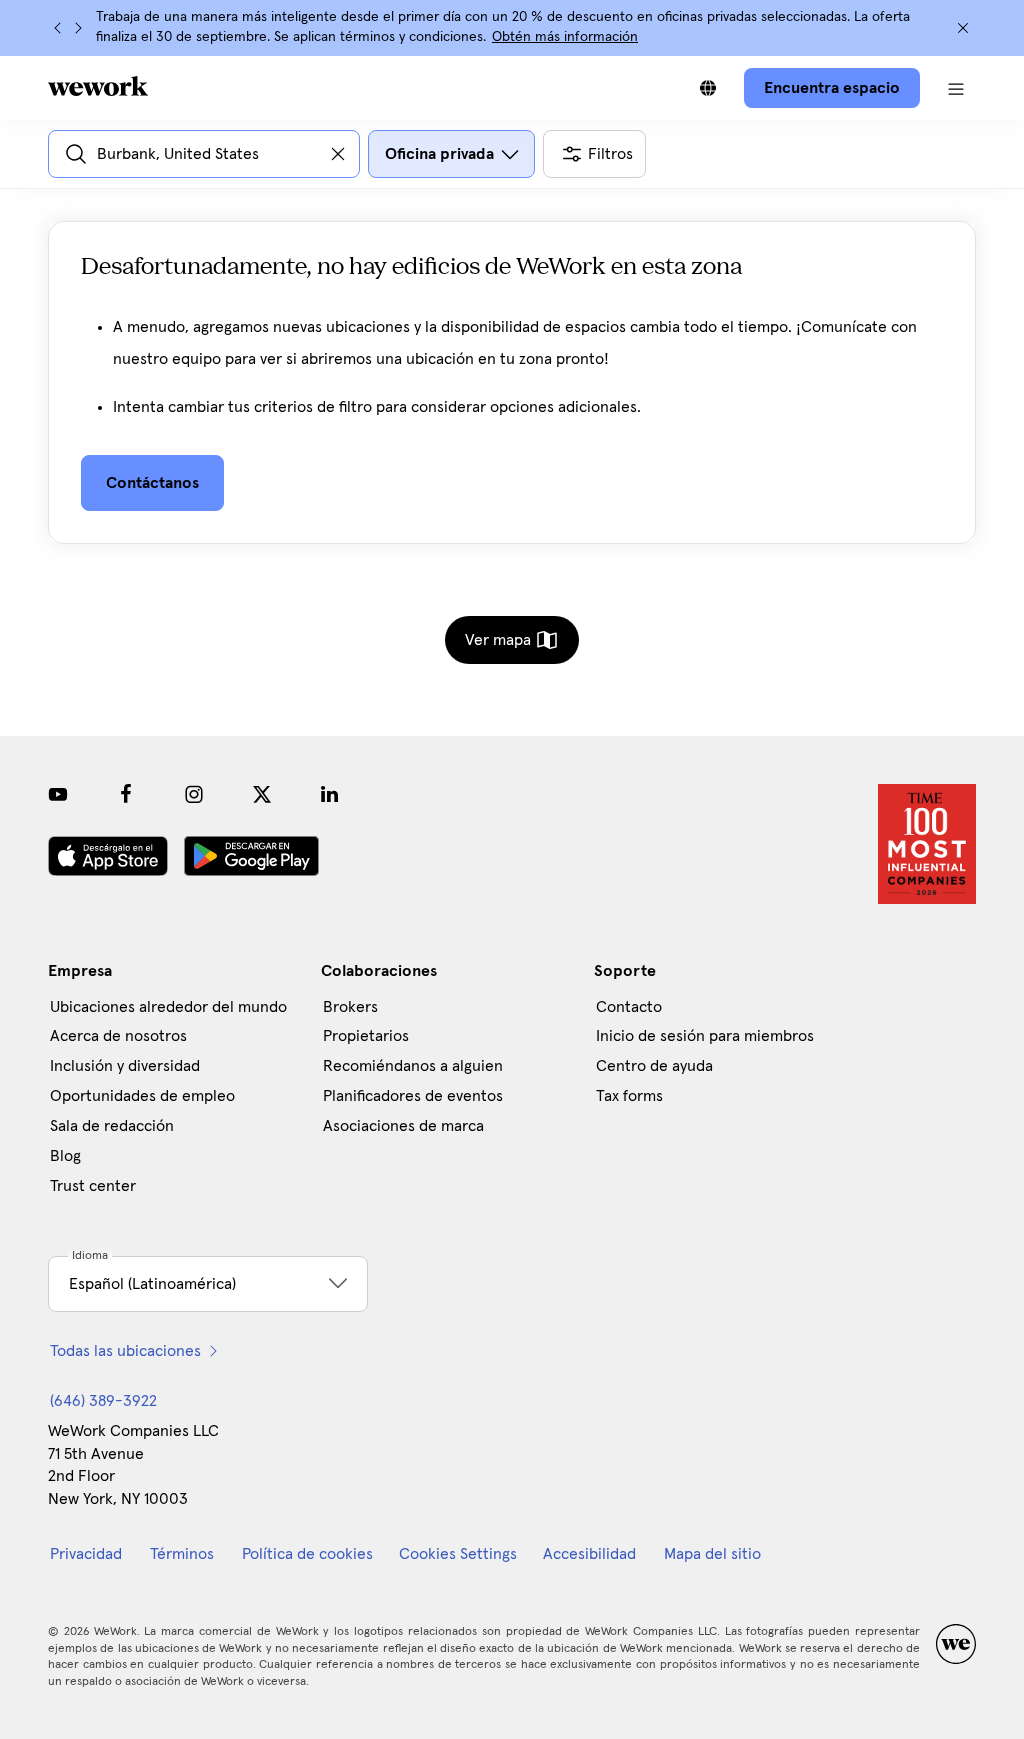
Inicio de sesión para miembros (705, 1036)
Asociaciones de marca (403, 1126)
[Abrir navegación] (956, 88)
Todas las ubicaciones (125, 1351)
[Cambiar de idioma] (708, 88)
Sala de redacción (112, 1126)
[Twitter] (262, 794)
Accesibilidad (589, 1554)
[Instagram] (194, 794)
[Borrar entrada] (338, 154)
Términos (182, 1554)
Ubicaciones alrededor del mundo (168, 1007)
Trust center (93, 1186)
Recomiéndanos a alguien (413, 1066)
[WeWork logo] (98, 86)
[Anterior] (58, 28)
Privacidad (86, 1554)
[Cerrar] (963, 28)
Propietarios (366, 1036)
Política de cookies (307, 1554)
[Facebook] (126, 794)
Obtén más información (565, 37)
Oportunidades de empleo (142, 1096)
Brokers (350, 1007)
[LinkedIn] (330, 794)
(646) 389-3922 (103, 1401)
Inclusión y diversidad (125, 1066)
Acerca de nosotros (118, 1036)
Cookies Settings (458, 1554)
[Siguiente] (78, 28)
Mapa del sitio (712, 1554)
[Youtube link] (58, 794)
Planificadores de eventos (413, 1096)
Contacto (629, 1007)
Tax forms (629, 1096)
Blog (65, 1156)
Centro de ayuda (654, 1066)
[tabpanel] (512, 398)
